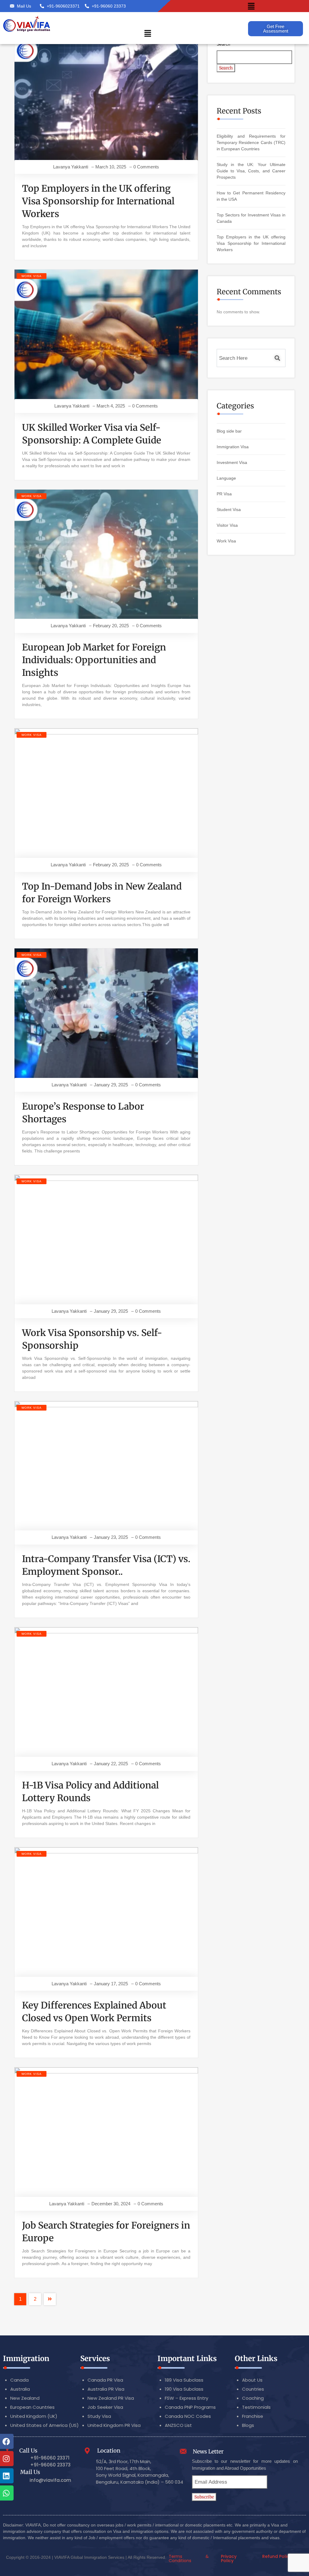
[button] (251, 6)
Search (223, 44)
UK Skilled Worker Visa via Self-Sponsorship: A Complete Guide (92, 434)
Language (226, 478)
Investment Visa (232, 462)
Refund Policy (277, 2556)
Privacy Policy (229, 2558)
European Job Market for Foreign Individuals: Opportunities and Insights (94, 660)
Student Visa (229, 510)
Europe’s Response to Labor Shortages (83, 1113)
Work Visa (32, 276)
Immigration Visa (233, 447)
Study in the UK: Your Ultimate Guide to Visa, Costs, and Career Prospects (251, 171)
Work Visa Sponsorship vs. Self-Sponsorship (92, 1339)
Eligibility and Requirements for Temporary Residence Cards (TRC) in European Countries (251, 142)
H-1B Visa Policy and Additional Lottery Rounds (90, 1791)
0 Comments (146, 167)
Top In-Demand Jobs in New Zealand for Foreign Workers (102, 893)
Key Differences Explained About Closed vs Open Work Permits (94, 2012)
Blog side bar (229, 431)
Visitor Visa (227, 525)
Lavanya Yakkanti (71, 167)
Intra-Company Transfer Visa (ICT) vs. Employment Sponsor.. (106, 1565)
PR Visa (224, 494)
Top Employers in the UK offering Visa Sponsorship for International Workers (98, 201)
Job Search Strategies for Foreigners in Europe (106, 2232)
